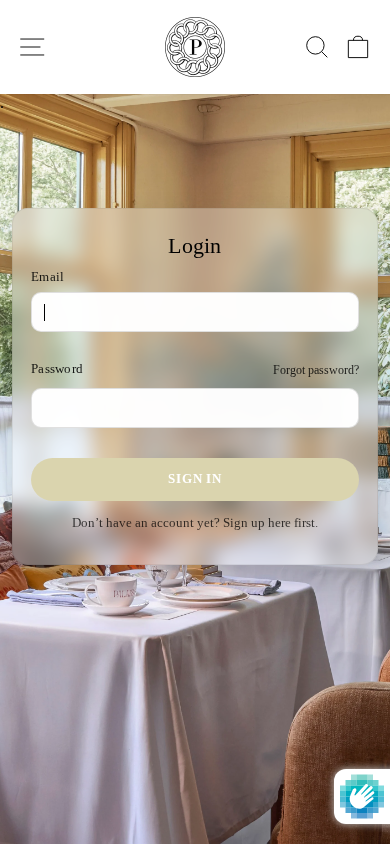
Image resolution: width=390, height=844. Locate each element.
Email (47, 277)
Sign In (194, 478)
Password (57, 369)
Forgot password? (316, 370)
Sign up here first (269, 523)
